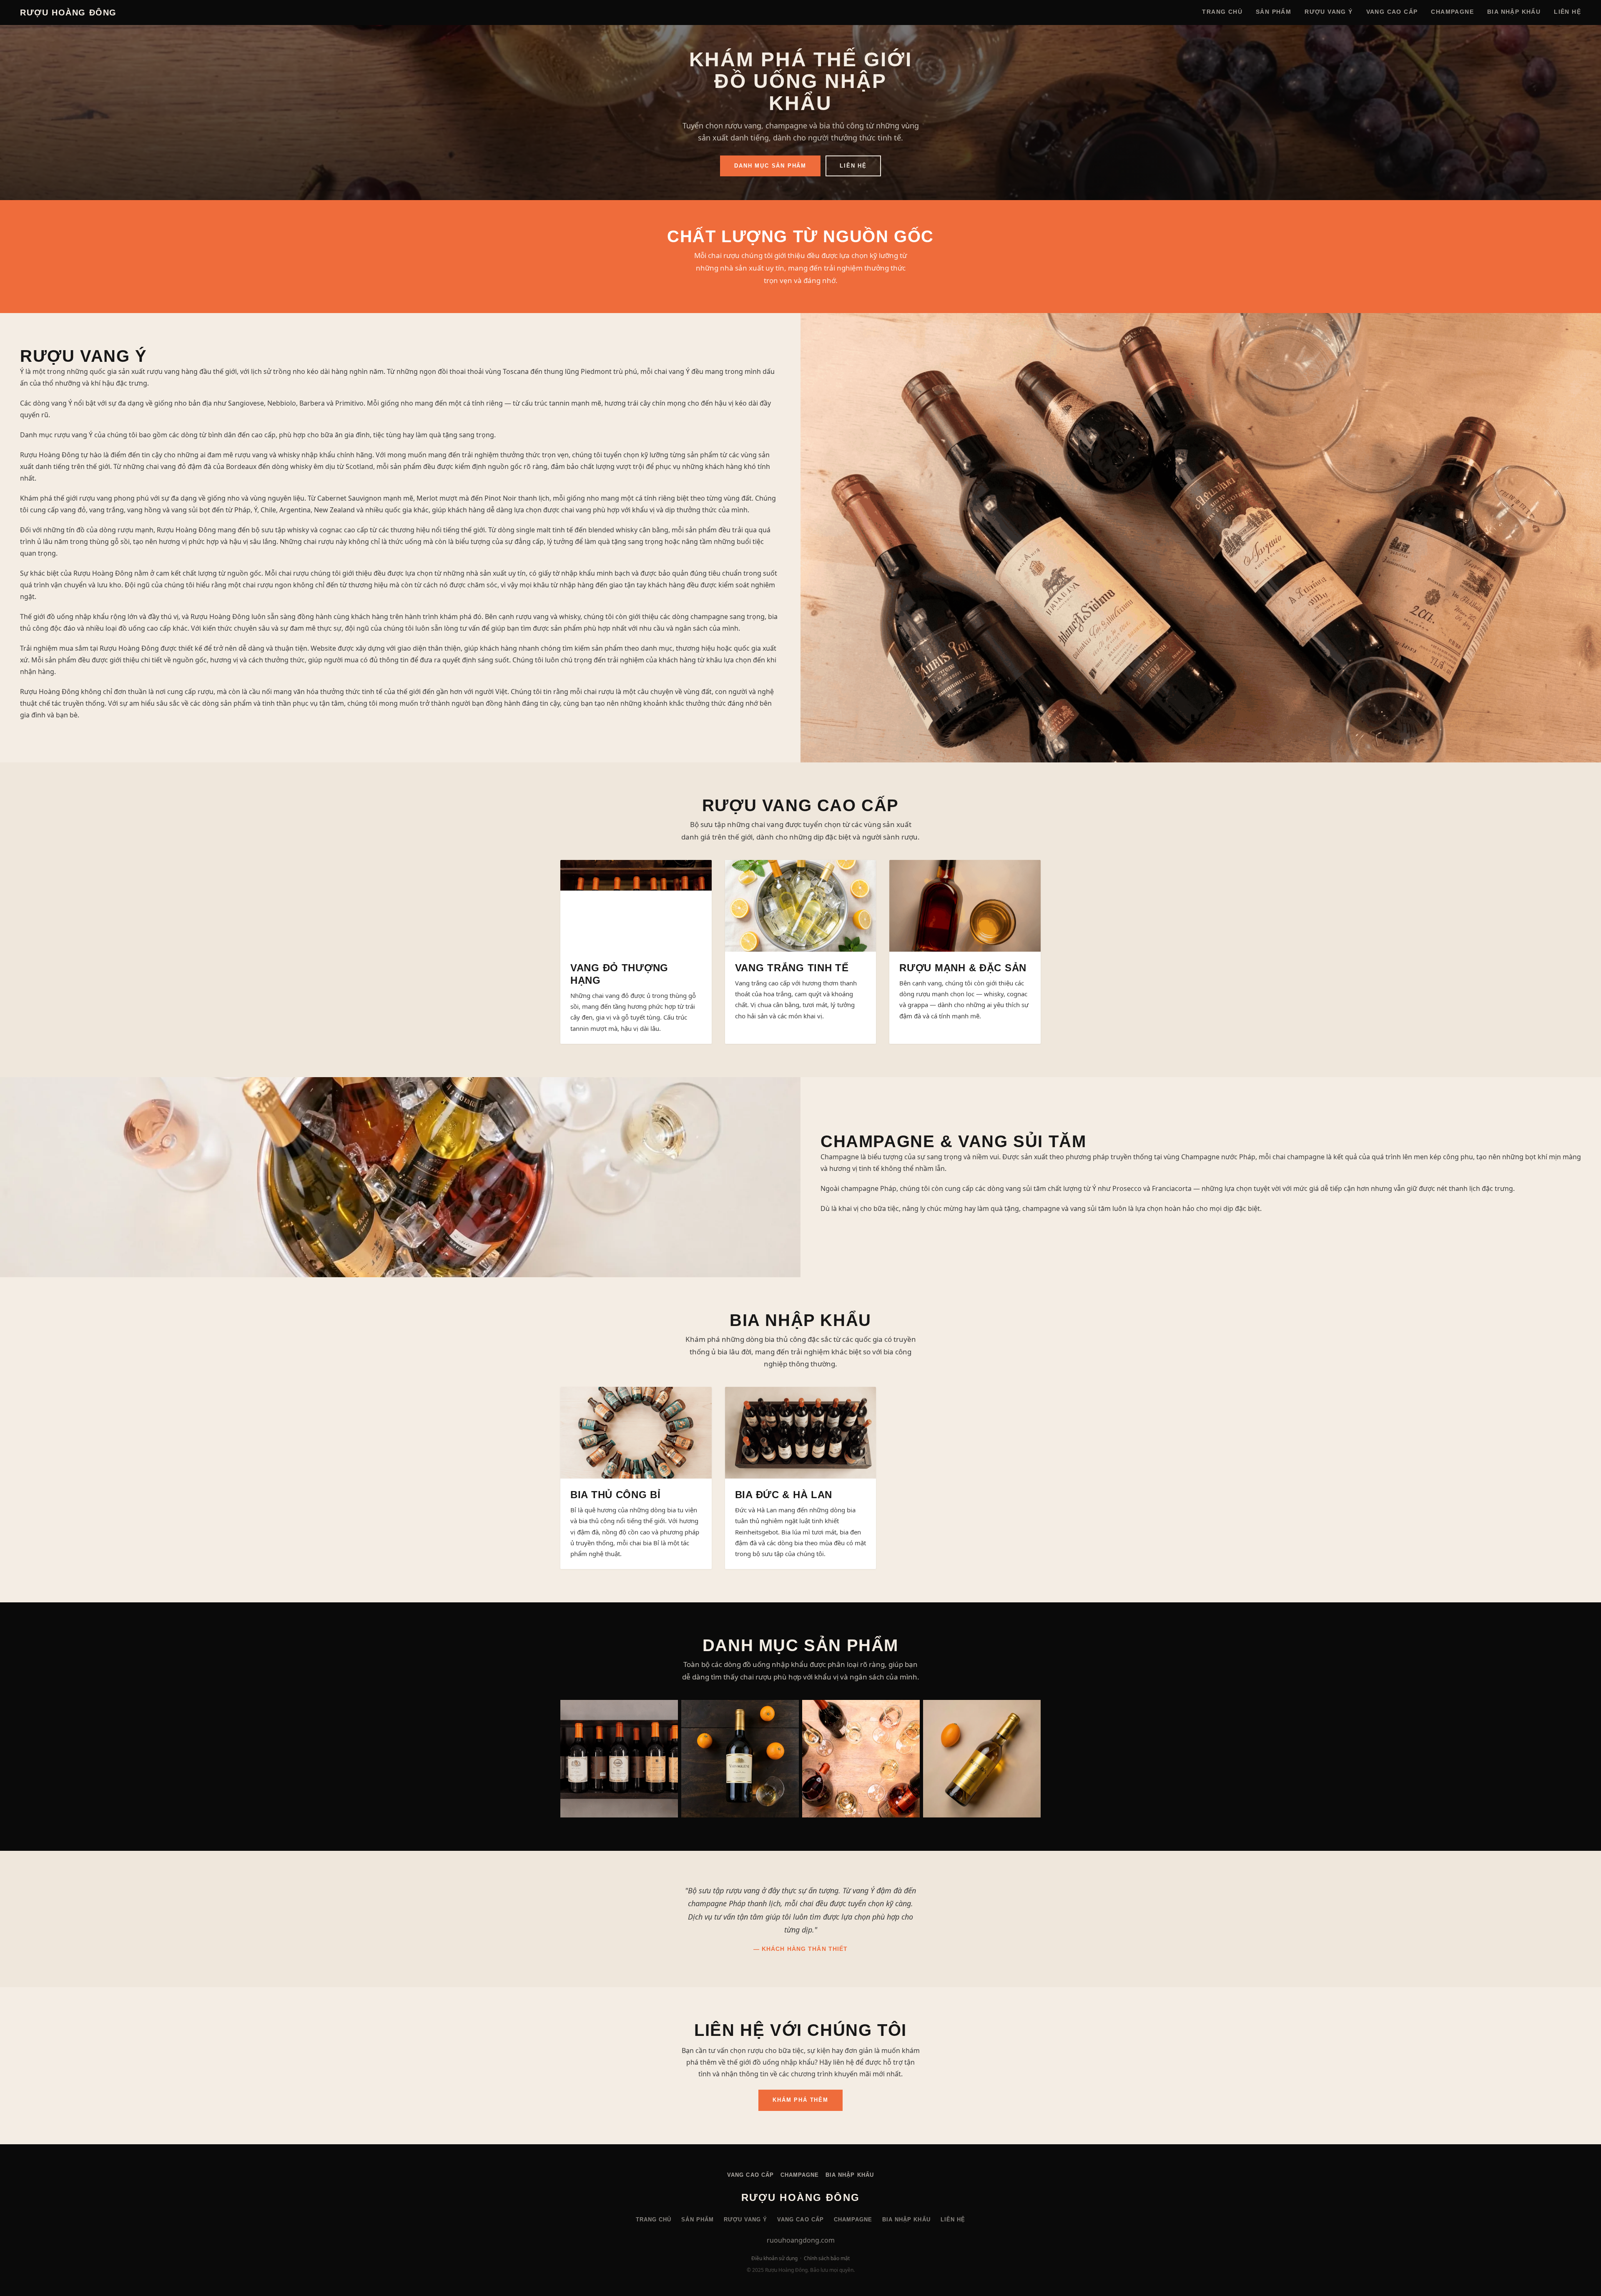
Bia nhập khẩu (1514, 12)
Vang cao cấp (1392, 12)
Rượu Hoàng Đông (68, 13)
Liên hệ (1567, 12)
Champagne (1452, 12)
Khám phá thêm (800, 2100)
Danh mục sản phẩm (770, 166)
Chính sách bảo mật (827, 2258)
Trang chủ (1222, 12)
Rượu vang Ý (1329, 12)
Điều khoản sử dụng (774, 2258)
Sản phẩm (1274, 12)
